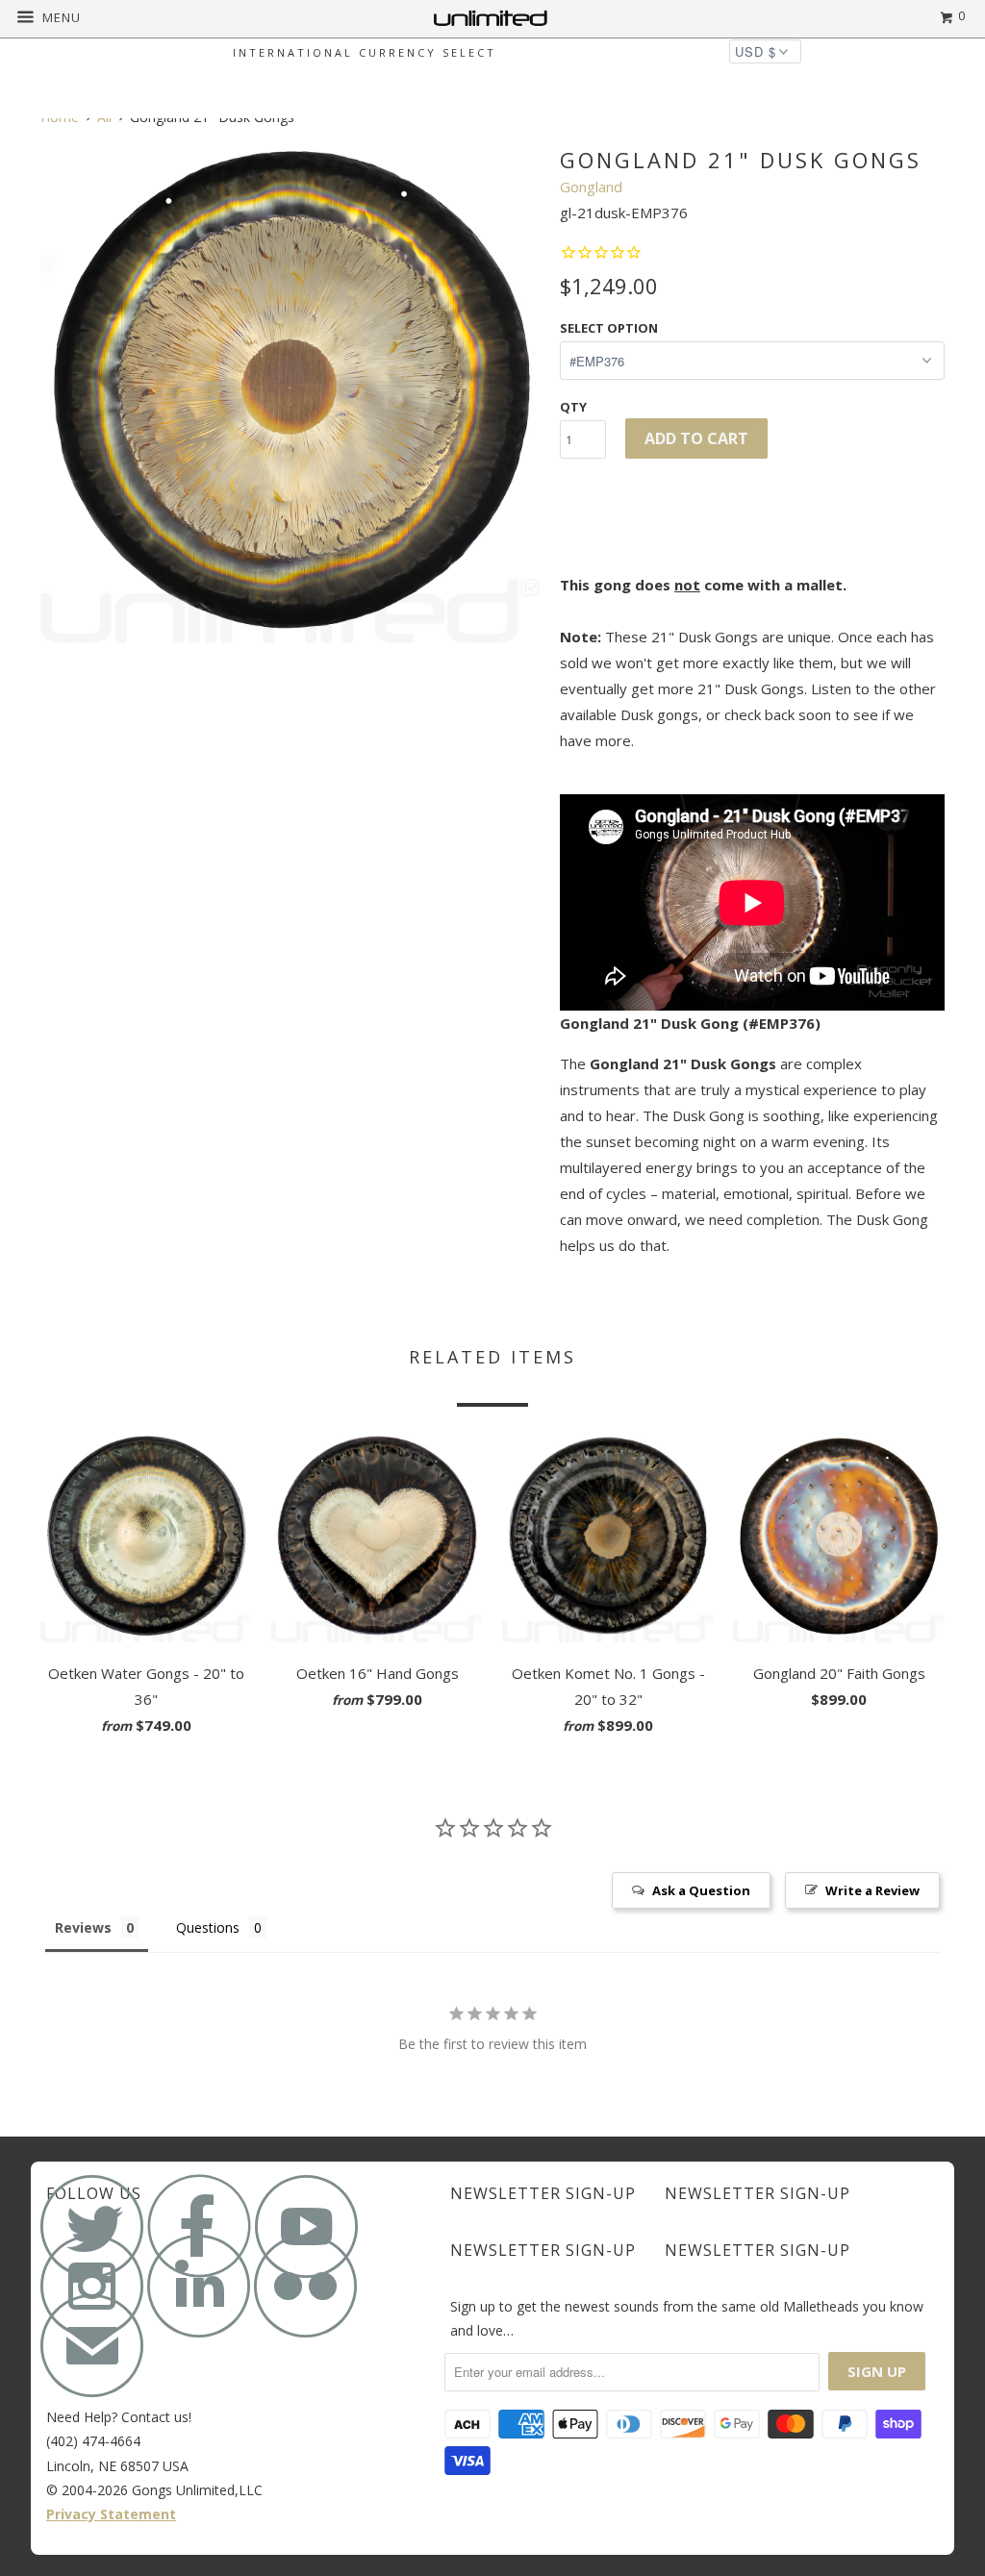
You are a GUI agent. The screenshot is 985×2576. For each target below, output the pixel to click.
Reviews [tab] (83, 1927)
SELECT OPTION (609, 328)
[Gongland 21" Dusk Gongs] (290, 393)
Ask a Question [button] (701, 1890)
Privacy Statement (111, 2514)
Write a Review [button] (872, 1890)
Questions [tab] (208, 1927)
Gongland (591, 187)
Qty (573, 407)
